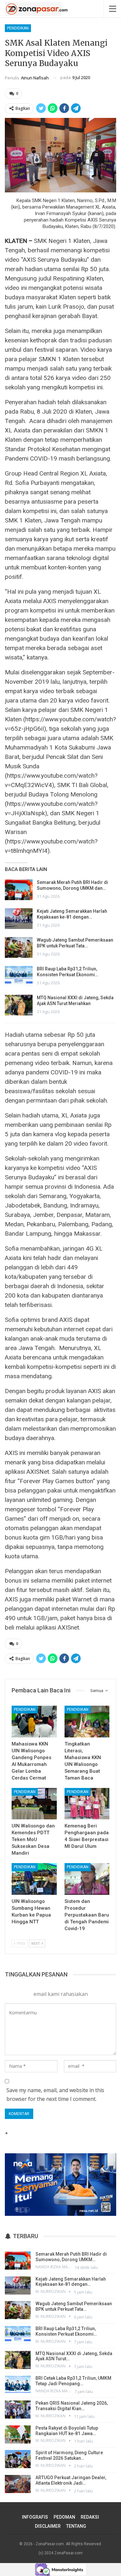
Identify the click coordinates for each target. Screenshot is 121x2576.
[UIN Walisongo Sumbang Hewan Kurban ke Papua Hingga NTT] (34, 1879)
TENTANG (76, 2526)
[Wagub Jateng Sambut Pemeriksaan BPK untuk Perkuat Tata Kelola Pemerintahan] (19, 947)
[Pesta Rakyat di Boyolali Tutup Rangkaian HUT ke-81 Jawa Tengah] (18, 2434)
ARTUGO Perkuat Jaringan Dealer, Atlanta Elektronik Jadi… (71, 2480)
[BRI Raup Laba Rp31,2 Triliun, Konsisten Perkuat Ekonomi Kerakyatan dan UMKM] (19, 976)
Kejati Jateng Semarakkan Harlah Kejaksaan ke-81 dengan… (71, 2282)
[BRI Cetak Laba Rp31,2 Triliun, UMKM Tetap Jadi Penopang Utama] (18, 2385)
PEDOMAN (64, 2517)
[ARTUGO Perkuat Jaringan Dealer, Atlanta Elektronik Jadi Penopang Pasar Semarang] (18, 2484)
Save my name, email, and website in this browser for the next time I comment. (55, 2095)
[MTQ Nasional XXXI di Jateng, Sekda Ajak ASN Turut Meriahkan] (19, 1005)
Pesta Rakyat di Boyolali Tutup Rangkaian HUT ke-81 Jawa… (67, 2431)
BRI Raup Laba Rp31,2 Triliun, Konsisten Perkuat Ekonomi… (66, 2331)
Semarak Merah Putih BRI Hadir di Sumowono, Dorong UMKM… (71, 2257)
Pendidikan (18, 28)
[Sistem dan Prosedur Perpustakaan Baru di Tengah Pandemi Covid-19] (87, 1879)
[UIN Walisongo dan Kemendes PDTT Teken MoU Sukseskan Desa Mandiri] (34, 1804)
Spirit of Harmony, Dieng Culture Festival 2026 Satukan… (69, 2455)
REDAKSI (90, 2517)
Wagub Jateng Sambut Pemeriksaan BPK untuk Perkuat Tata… (74, 2306)
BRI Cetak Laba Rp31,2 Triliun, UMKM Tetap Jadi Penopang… (73, 2381)
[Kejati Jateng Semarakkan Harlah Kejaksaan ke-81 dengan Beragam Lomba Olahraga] (19, 919)
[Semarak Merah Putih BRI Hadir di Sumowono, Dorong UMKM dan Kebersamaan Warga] (19, 890)
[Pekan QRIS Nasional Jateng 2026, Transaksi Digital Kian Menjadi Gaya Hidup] (18, 2410)
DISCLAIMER (48, 2526)
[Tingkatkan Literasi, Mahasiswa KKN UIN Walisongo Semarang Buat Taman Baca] (87, 1722)
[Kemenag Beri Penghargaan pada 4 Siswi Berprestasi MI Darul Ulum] (87, 1804)
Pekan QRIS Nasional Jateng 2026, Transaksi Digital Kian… (72, 2406)
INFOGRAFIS (35, 2517)
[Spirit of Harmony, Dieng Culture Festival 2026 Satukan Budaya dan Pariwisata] (18, 2459)
